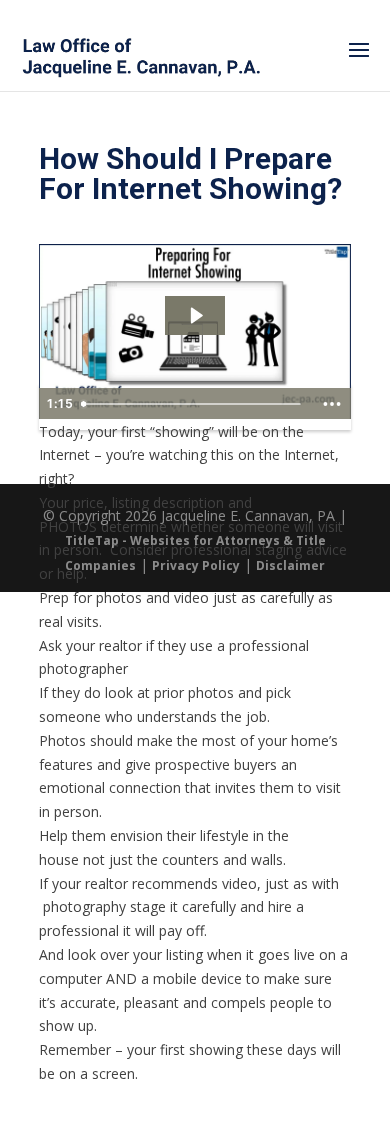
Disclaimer (290, 565)
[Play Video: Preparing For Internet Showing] (195, 315)
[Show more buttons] (332, 404)
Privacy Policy (196, 565)
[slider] (194, 404)
